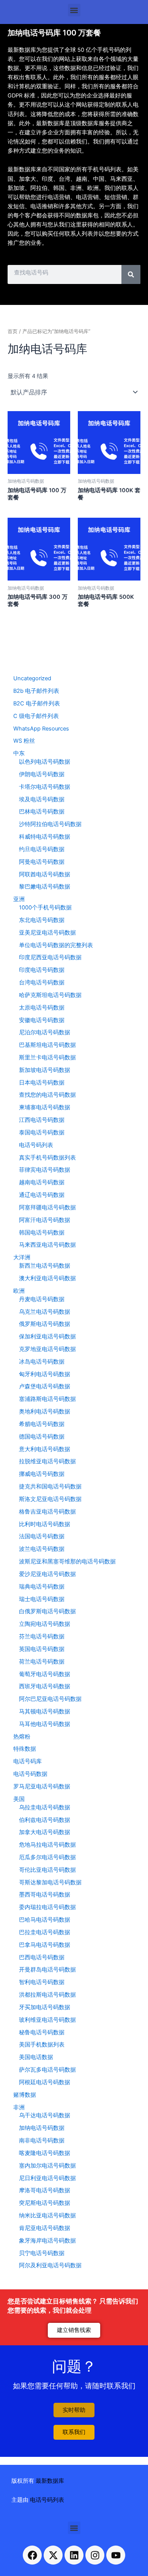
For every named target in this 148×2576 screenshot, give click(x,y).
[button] (74, 10)
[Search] (131, 274)
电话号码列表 (47, 2500)
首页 (13, 331)
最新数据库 (50, 2481)
